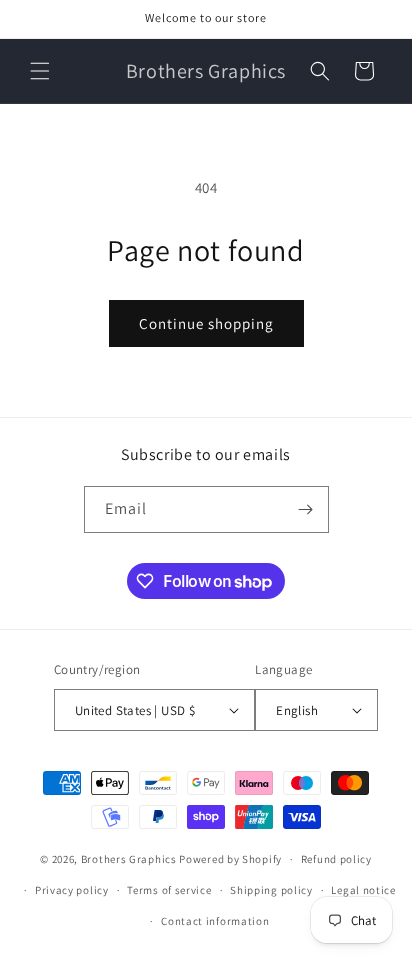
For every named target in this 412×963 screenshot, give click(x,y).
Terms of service (169, 890)
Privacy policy (72, 890)
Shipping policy (271, 890)
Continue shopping (206, 323)
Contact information (215, 921)
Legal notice (363, 890)
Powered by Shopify (230, 859)
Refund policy (336, 859)
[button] (40, 71)
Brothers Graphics (129, 859)
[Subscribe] (306, 509)
